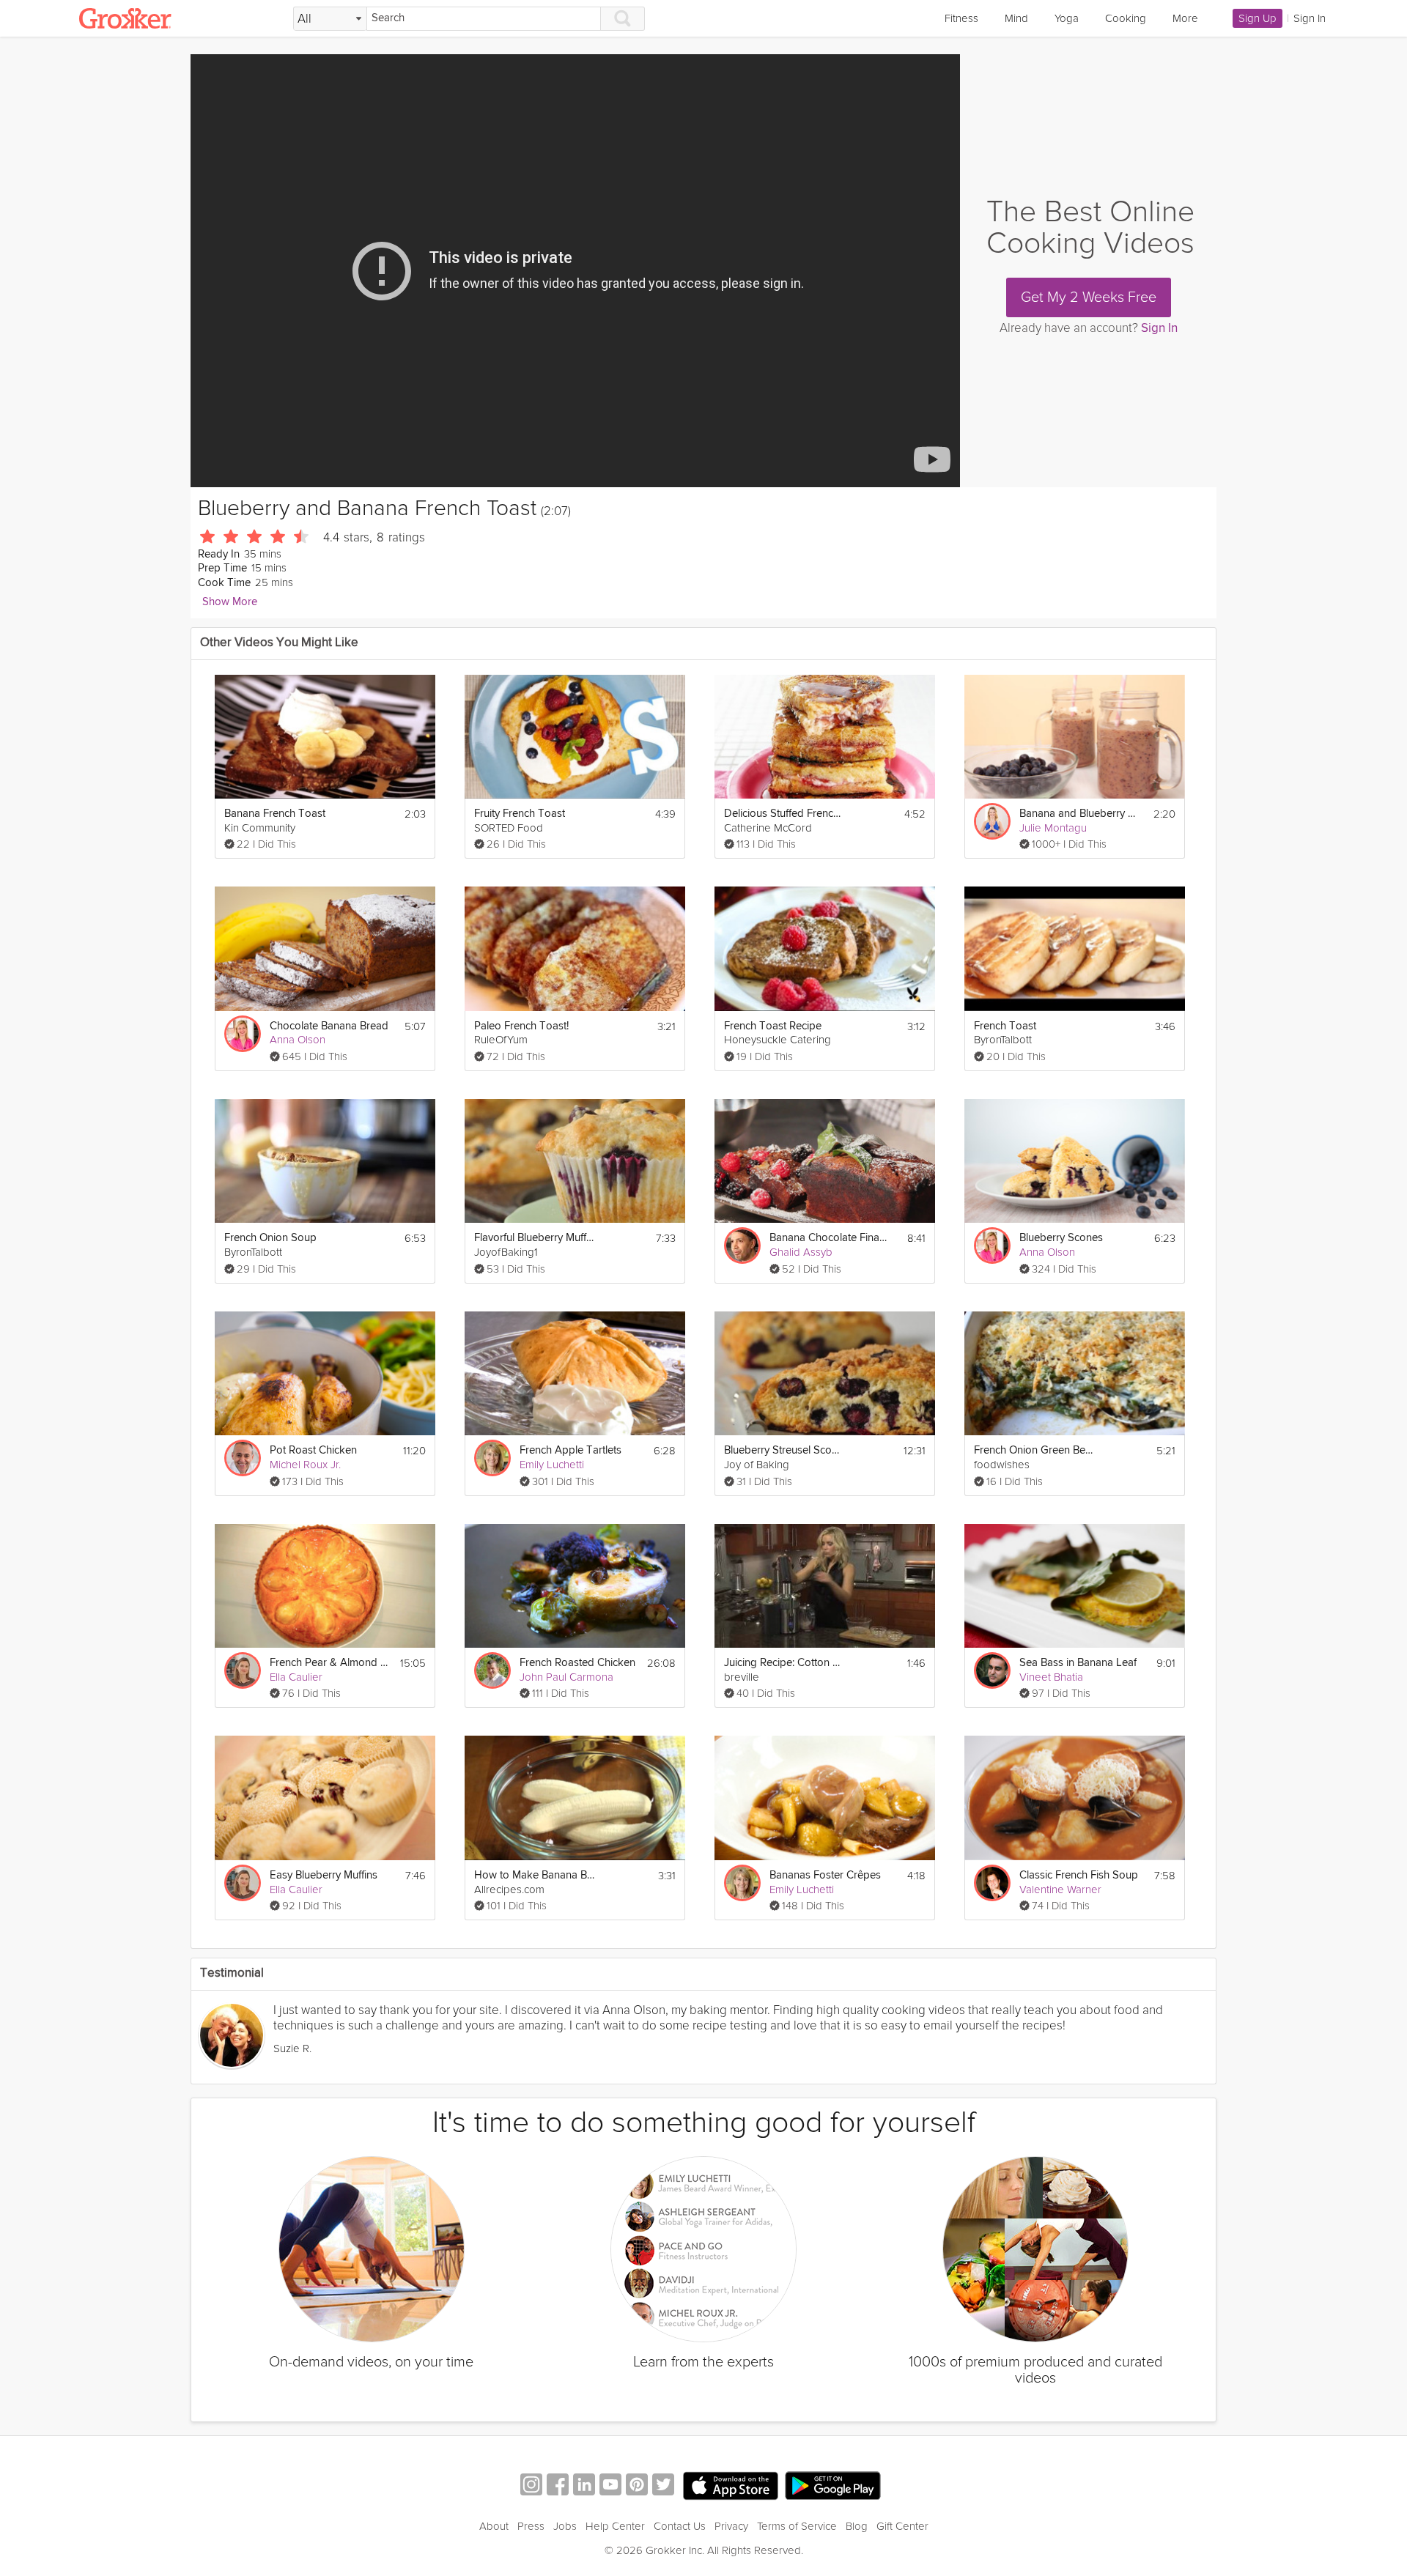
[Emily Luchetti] (492, 1458)
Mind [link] (1016, 18)
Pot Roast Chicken (313, 1450)
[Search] (623, 19)
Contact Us (680, 2526)
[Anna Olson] (243, 1034)
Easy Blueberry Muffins (324, 1875)
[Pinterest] (637, 2486)
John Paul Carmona (566, 1677)
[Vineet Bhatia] (992, 1670)
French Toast (1005, 1026)
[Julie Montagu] (992, 821)
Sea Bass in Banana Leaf (1078, 1663)
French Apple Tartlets (570, 1450)
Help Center (615, 2526)
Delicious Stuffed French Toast (784, 814)
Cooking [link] (1126, 18)
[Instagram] (531, 2486)
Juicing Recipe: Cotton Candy (784, 1663)
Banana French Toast (275, 814)
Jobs (565, 2526)
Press (531, 2526)
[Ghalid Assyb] (742, 1246)
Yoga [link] (1067, 18)
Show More (230, 602)
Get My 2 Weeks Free (1089, 297)
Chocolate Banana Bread (329, 1026)
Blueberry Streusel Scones (784, 1450)
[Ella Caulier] (243, 1670)
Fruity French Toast (520, 814)
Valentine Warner (1060, 1890)
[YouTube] (610, 2486)
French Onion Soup (270, 1238)
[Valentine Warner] (992, 1883)
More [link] (1185, 18)
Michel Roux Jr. (305, 1465)
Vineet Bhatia (1051, 1677)
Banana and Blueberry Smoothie (1080, 814)
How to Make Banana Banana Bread (535, 1875)
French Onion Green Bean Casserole (1034, 1450)
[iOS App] (731, 2486)
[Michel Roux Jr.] (243, 1458)
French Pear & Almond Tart (330, 1663)
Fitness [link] (961, 18)
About (494, 2526)
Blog (857, 2526)
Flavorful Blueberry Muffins (535, 1238)
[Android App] (833, 2486)
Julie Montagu (1053, 828)
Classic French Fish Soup (1079, 1875)
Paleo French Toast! (521, 1026)
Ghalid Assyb (801, 1252)
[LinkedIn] (584, 2486)
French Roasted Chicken (577, 1663)
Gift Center (902, 2526)
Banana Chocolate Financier (830, 1238)
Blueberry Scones (1061, 1238)
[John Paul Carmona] (492, 1670)
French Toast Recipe (773, 1026)
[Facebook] (558, 2486)
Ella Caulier (296, 1677)
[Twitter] (663, 2486)
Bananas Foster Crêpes (825, 1875)
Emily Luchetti (552, 1465)
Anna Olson (298, 1040)
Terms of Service (797, 2526)
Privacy (731, 2526)
